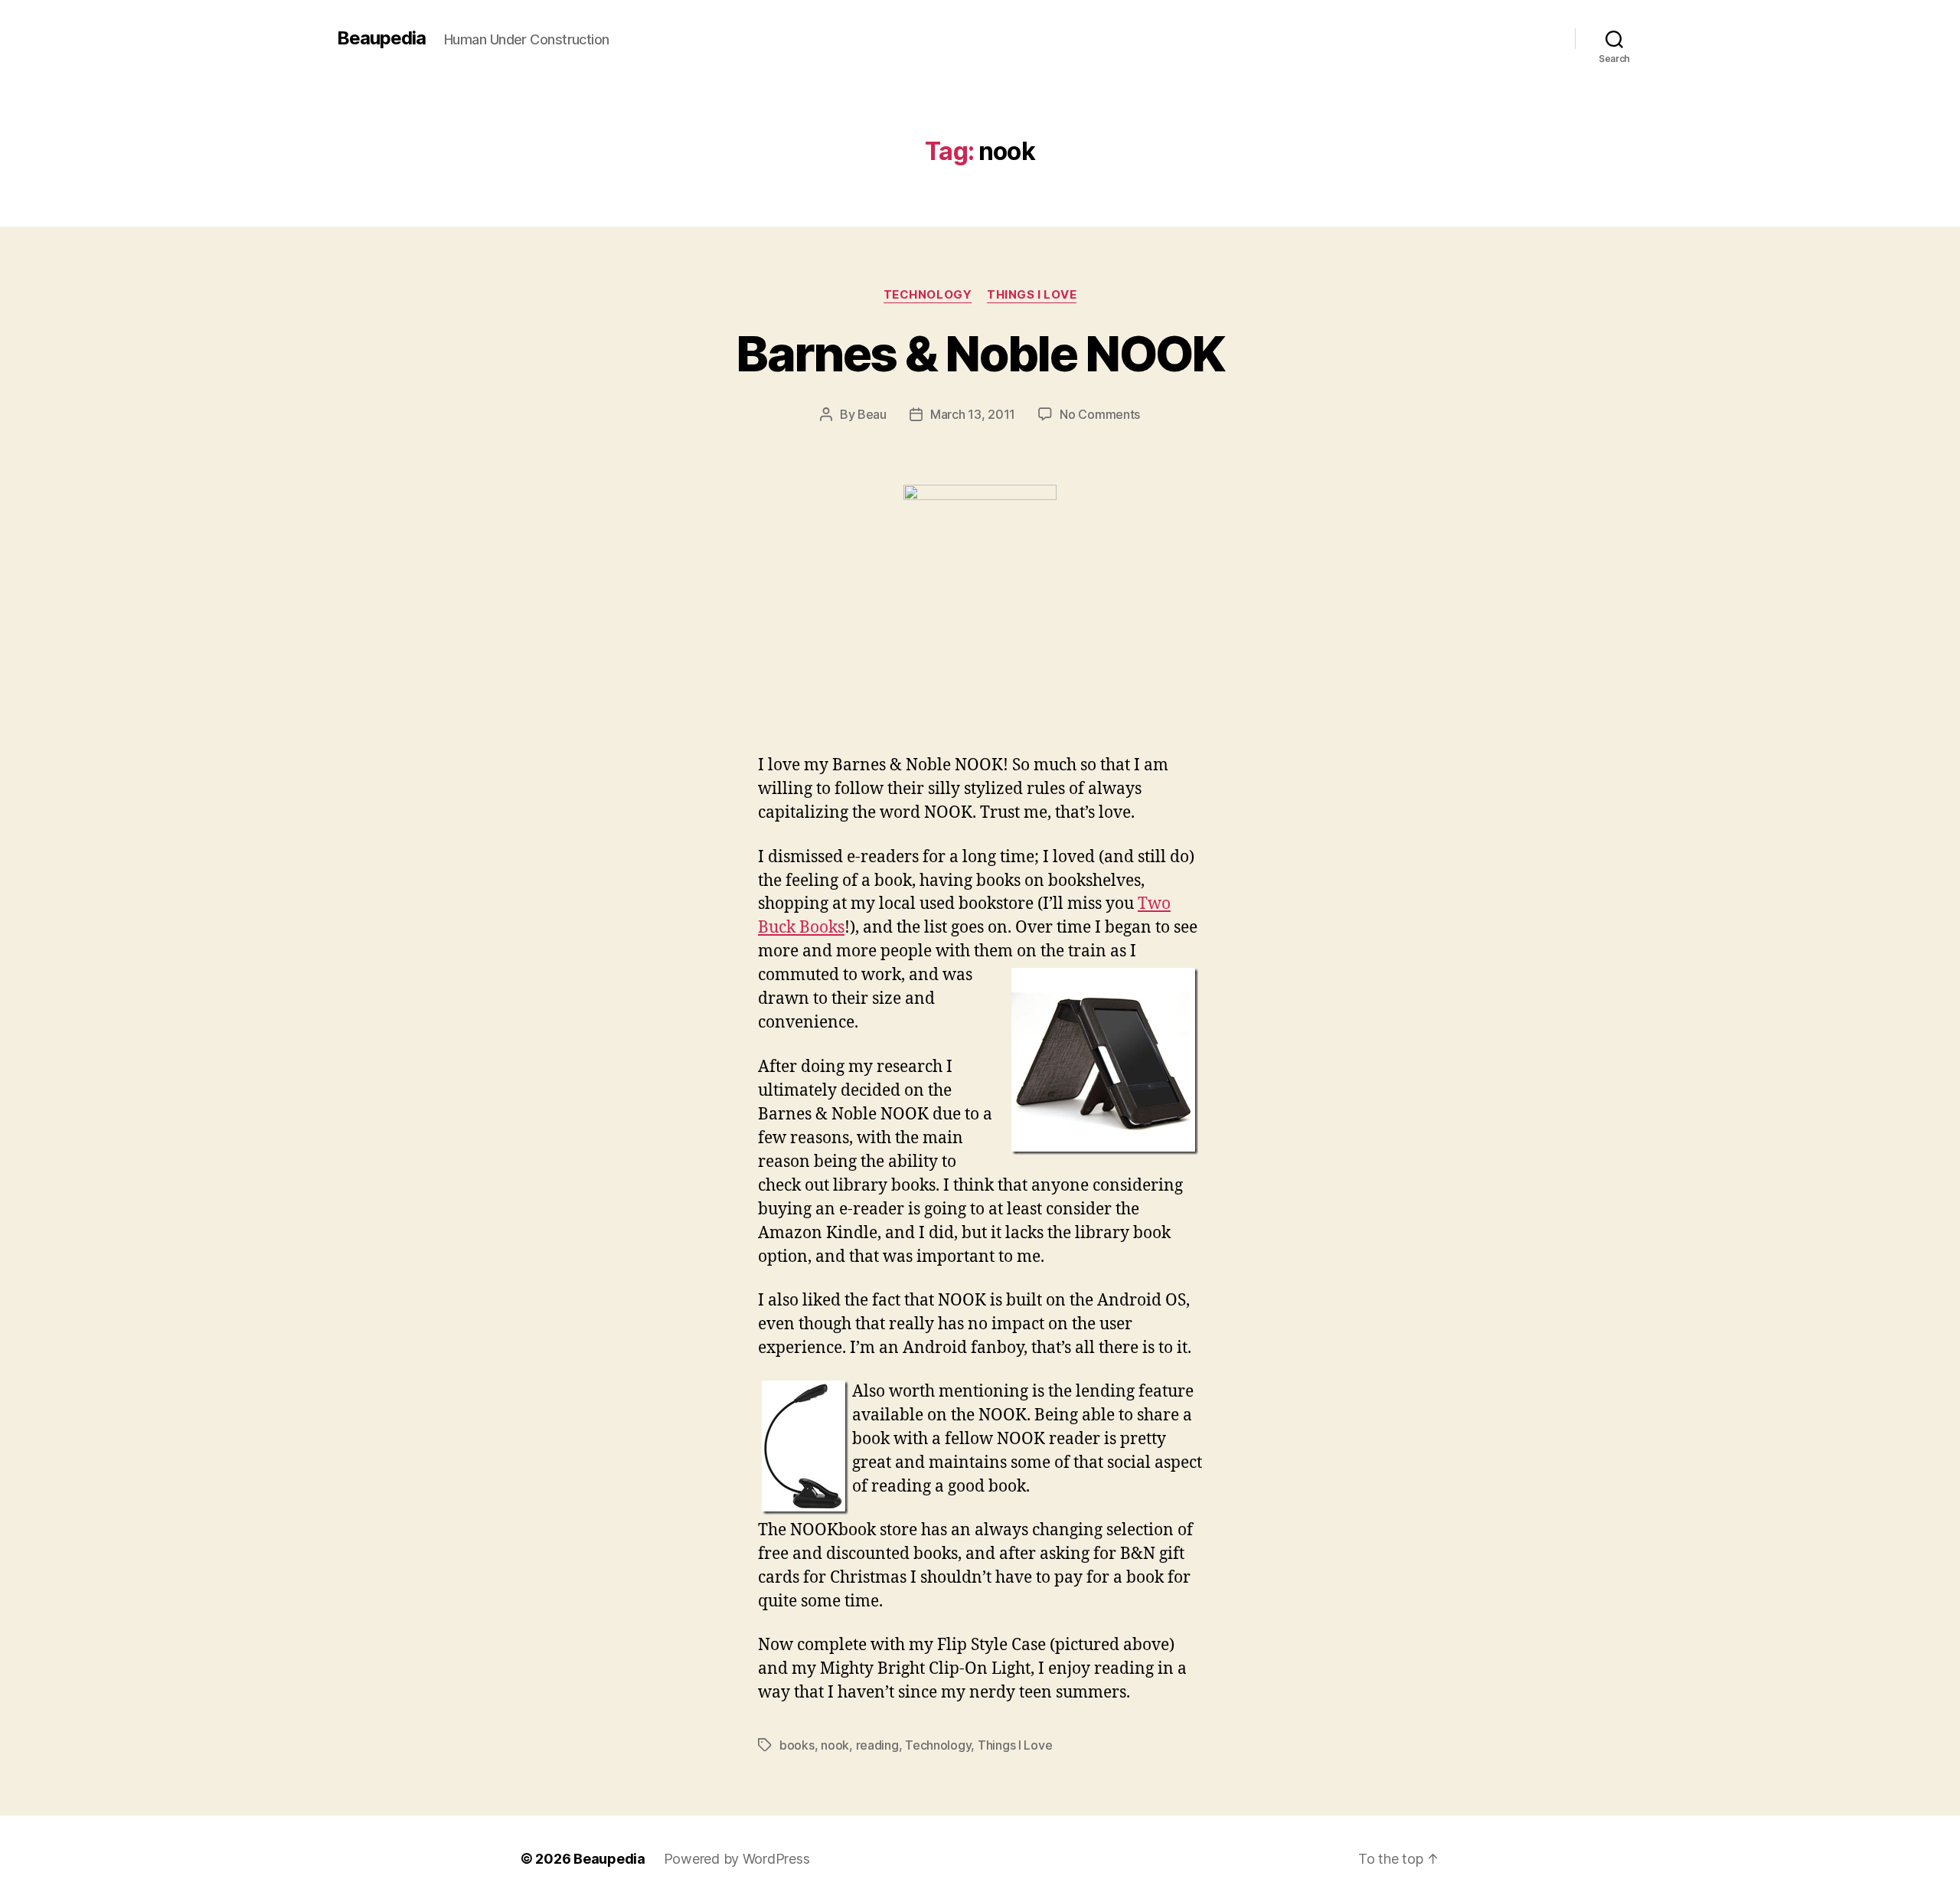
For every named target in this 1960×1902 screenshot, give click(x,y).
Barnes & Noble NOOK (980, 353)
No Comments (1100, 414)
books (797, 1745)
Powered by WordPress (737, 1859)
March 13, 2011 (973, 414)
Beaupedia (381, 38)
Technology (928, 295)
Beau (872, 414)
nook (835, 1745)
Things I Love (1032, 295)
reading (877, 1745)
